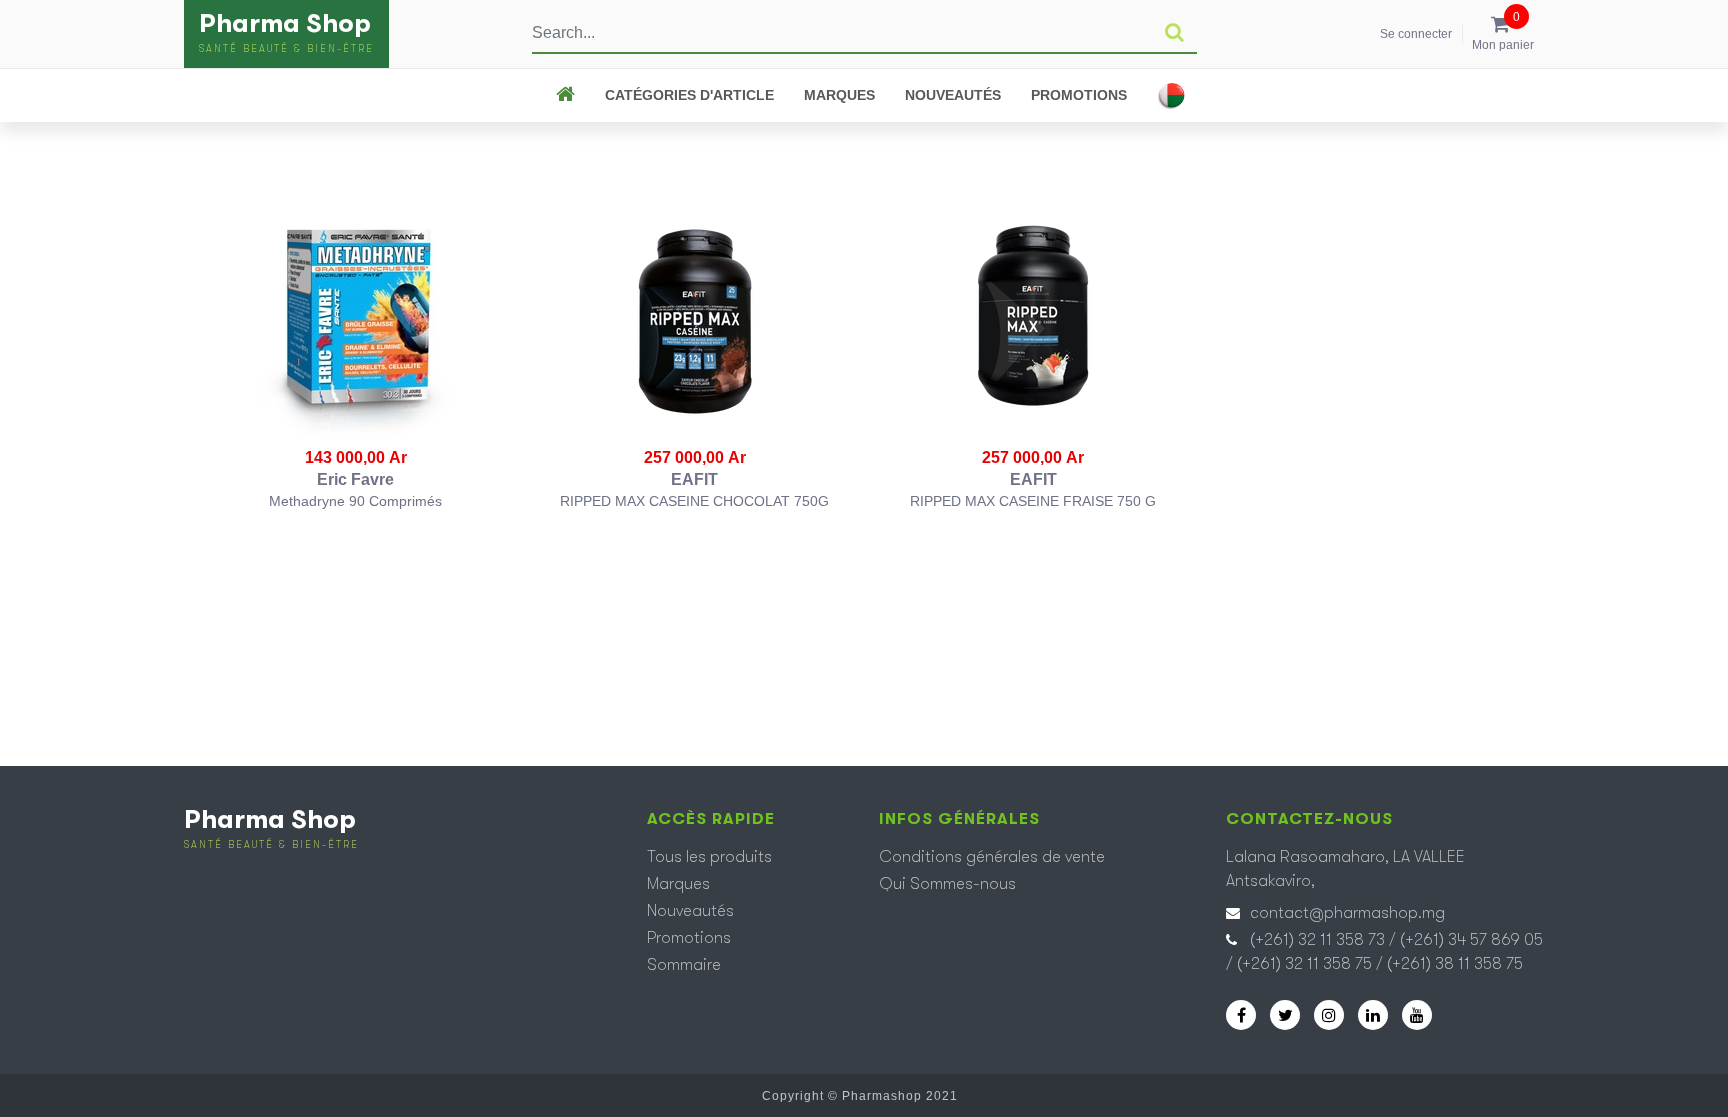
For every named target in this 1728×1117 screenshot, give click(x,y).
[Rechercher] (1174, 33)
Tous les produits (709, 857)
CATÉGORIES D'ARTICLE (689, 95)
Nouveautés (953, 95)
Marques (839, 95)
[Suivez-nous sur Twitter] (1285, 1015)
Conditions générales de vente (992, 857)
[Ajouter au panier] (356, 322)
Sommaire (684, 965)
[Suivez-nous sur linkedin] (1373, 1015)
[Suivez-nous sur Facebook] (1241, 1015)
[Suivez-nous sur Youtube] (1417, 1015)
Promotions (1079, 95)
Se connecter (1416, 34)
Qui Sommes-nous (947, 884)
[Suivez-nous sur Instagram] (1329, 1015)
